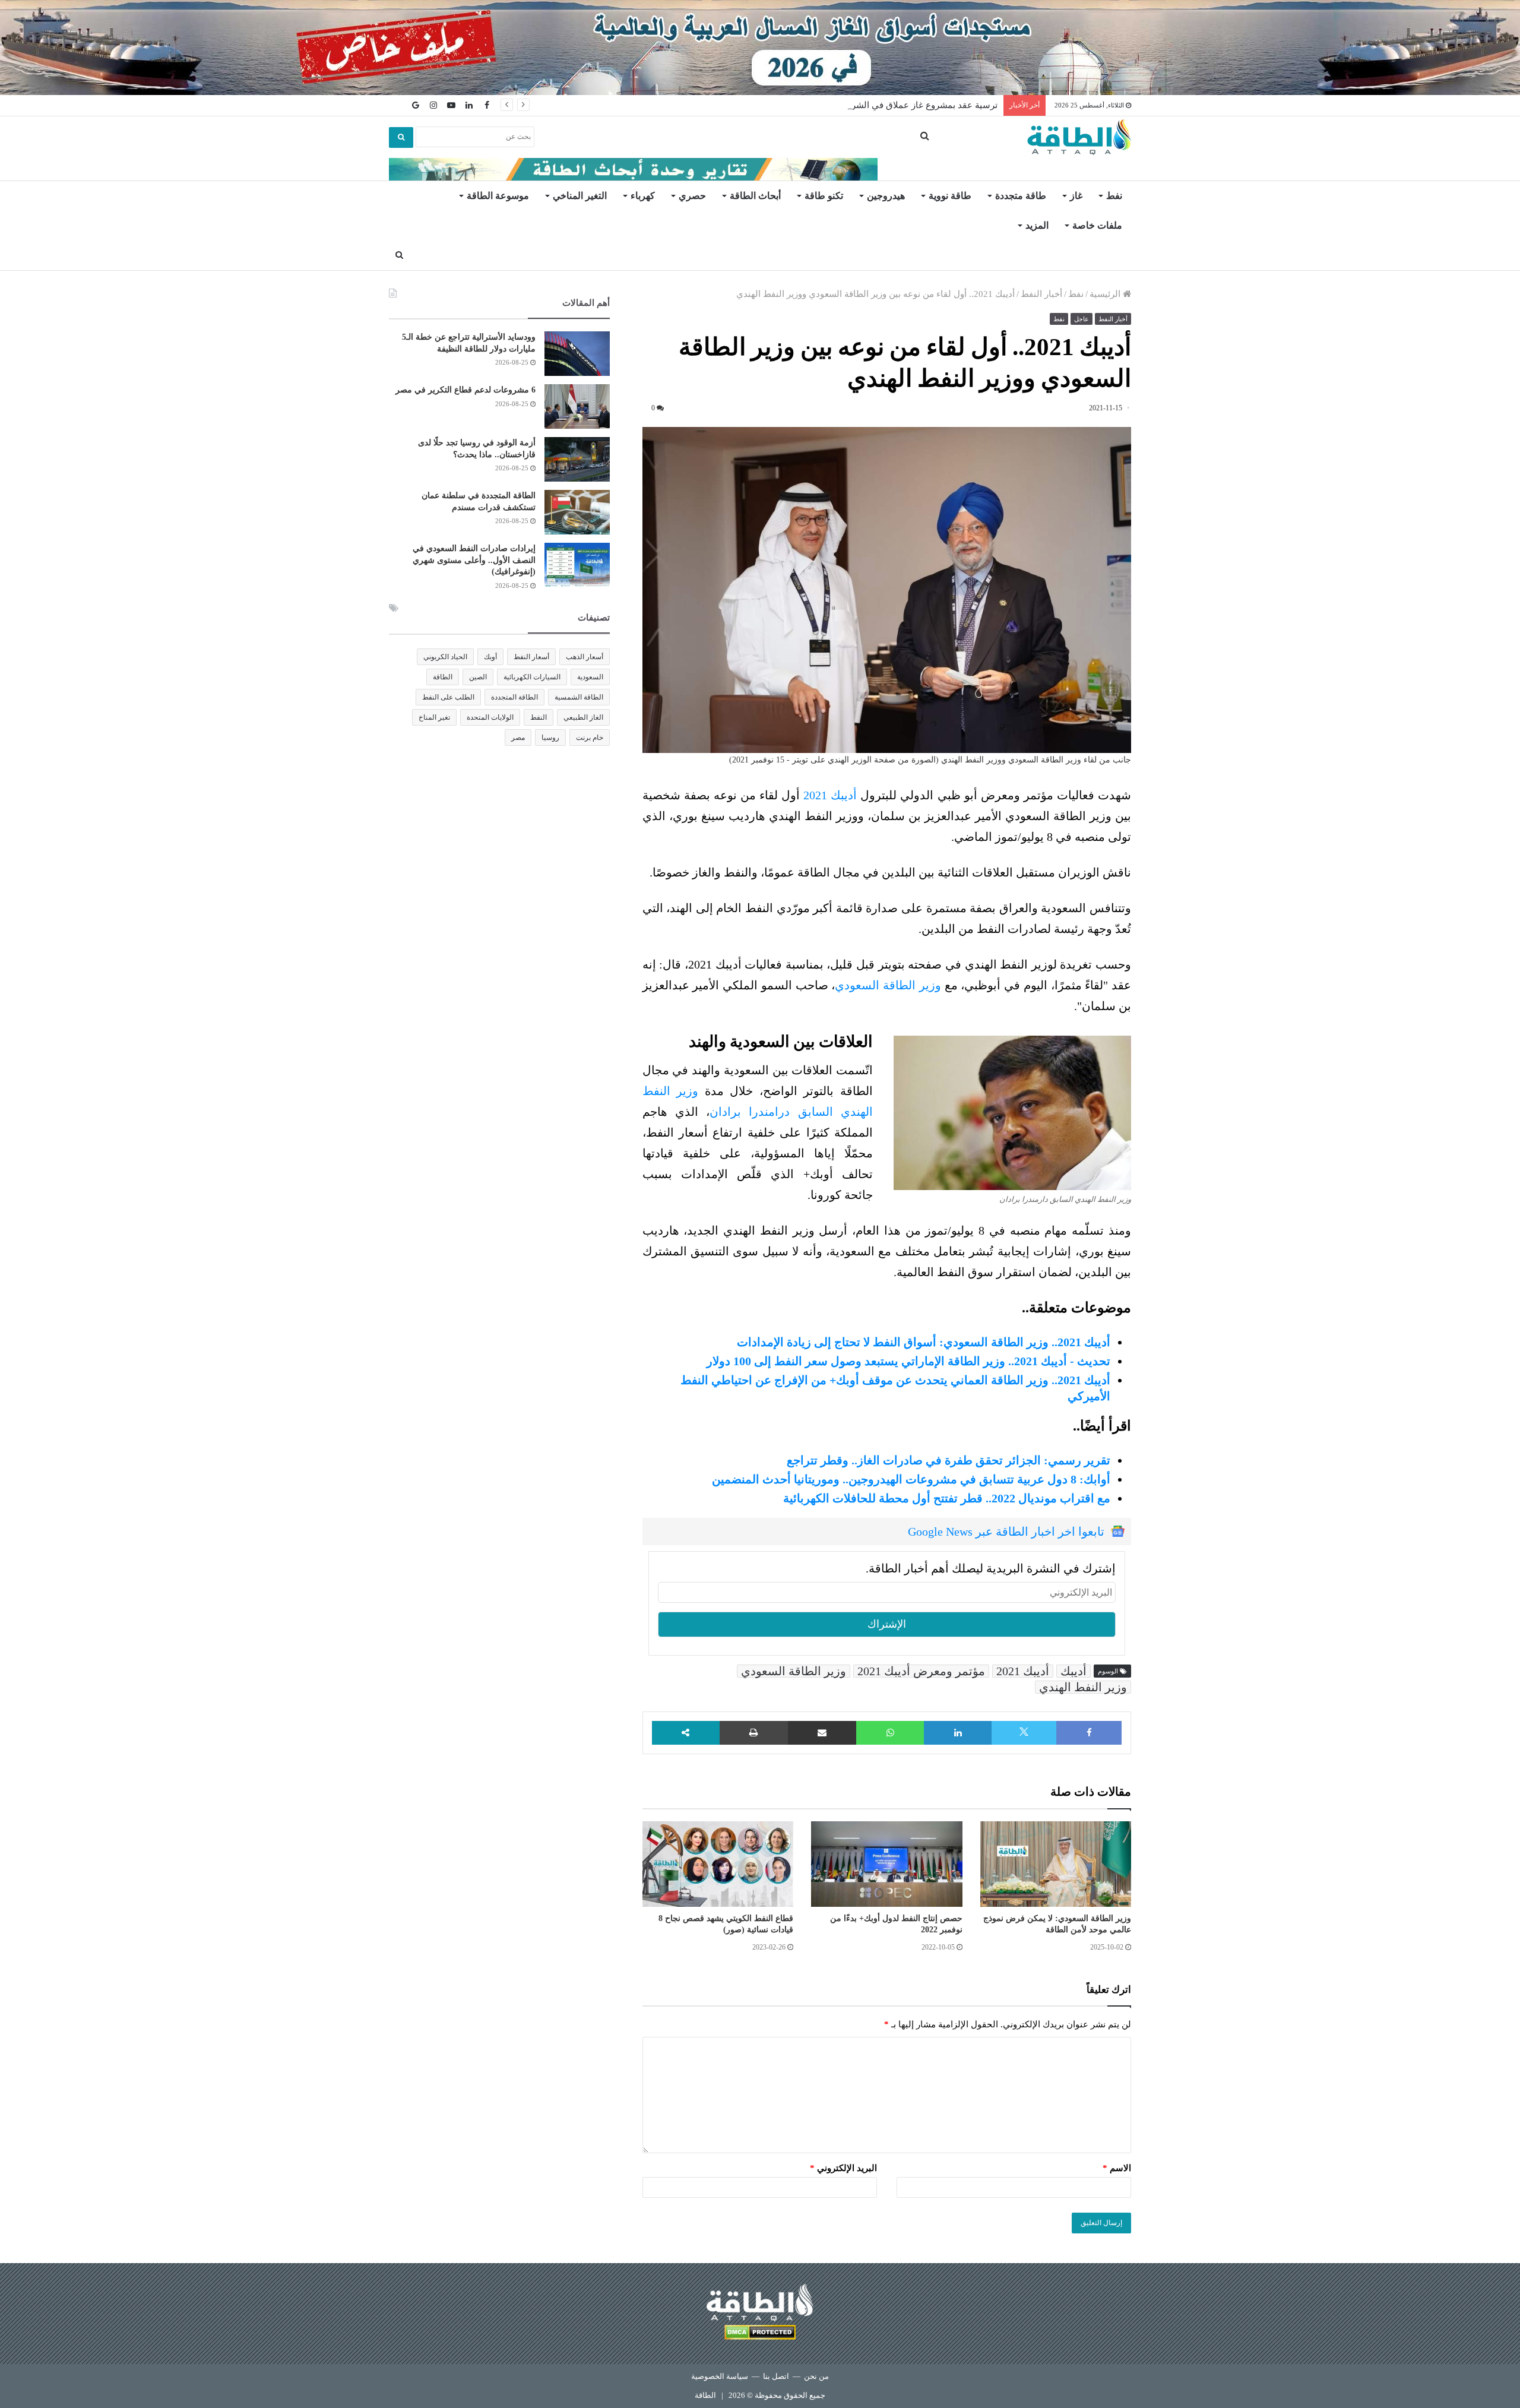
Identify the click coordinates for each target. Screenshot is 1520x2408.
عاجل (1082, 319)
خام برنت (590, 738)
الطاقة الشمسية (579, 697)
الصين (478, 677)
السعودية (590, 677)
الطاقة (443, 677)
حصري (692, 196)
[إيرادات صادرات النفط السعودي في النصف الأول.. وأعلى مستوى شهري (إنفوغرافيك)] (577, 565)
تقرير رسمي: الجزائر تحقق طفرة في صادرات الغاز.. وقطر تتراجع (949, 1460)
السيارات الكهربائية (532, 677)
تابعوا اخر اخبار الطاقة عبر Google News (1006, 1531)
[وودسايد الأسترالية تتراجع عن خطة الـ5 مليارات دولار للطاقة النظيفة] (577, 354)
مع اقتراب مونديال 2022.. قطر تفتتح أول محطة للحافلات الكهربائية (947, 1498)
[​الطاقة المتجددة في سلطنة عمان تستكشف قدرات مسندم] (577, 512)
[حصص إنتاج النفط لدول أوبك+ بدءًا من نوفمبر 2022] (886, 1864)
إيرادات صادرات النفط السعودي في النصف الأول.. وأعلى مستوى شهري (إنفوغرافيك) (474, 560)
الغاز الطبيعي (583, 717)
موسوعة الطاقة (498, 196)
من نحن (816, 2376)
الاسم (1117, 2168)
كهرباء (643, 196)
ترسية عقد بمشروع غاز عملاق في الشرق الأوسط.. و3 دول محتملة (875, 105)
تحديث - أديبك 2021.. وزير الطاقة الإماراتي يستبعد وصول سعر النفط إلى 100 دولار (908, 1361)
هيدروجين (886, 196)
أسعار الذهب (585, 657)
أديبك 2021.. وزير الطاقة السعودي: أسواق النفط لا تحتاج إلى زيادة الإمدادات (924, 1342)
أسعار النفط (531, 657)
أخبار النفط (1041, 294)
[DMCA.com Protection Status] (760, 2334)
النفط (539, 717)
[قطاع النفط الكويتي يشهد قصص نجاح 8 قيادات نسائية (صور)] (718, 1864)
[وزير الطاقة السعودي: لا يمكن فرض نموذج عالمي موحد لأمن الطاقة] (1056, 1864)
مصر (518, 738)
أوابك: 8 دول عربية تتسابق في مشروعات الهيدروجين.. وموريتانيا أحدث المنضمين (911, 1479)
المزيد (1037, 225)
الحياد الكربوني (445, 657)
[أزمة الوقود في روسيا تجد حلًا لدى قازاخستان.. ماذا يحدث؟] (577, 459)
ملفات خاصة (1097, 225)
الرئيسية (1106, 294)
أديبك (1073, 1671)
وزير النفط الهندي (1083, 1687)
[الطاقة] (1079, 137)
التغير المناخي (580, 196)
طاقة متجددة (1021, 196)
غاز (1076, 196)
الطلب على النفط (448, 697)
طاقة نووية (950, 196)
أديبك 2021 (830, 795)
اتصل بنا (776, 2376)
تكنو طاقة (824, 196)
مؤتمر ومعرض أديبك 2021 (921, 1671)
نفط (1114, 196)
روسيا (550, 738)
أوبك (490, 657)
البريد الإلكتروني (843, 2168)
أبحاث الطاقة (755, 196)
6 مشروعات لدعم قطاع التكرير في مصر (465, 390)
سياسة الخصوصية (720, 2376)
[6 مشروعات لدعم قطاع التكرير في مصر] (577, 406)
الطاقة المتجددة (514, 697)
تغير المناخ (434, 717)
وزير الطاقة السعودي (888, 985)
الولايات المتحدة (490, 717)
